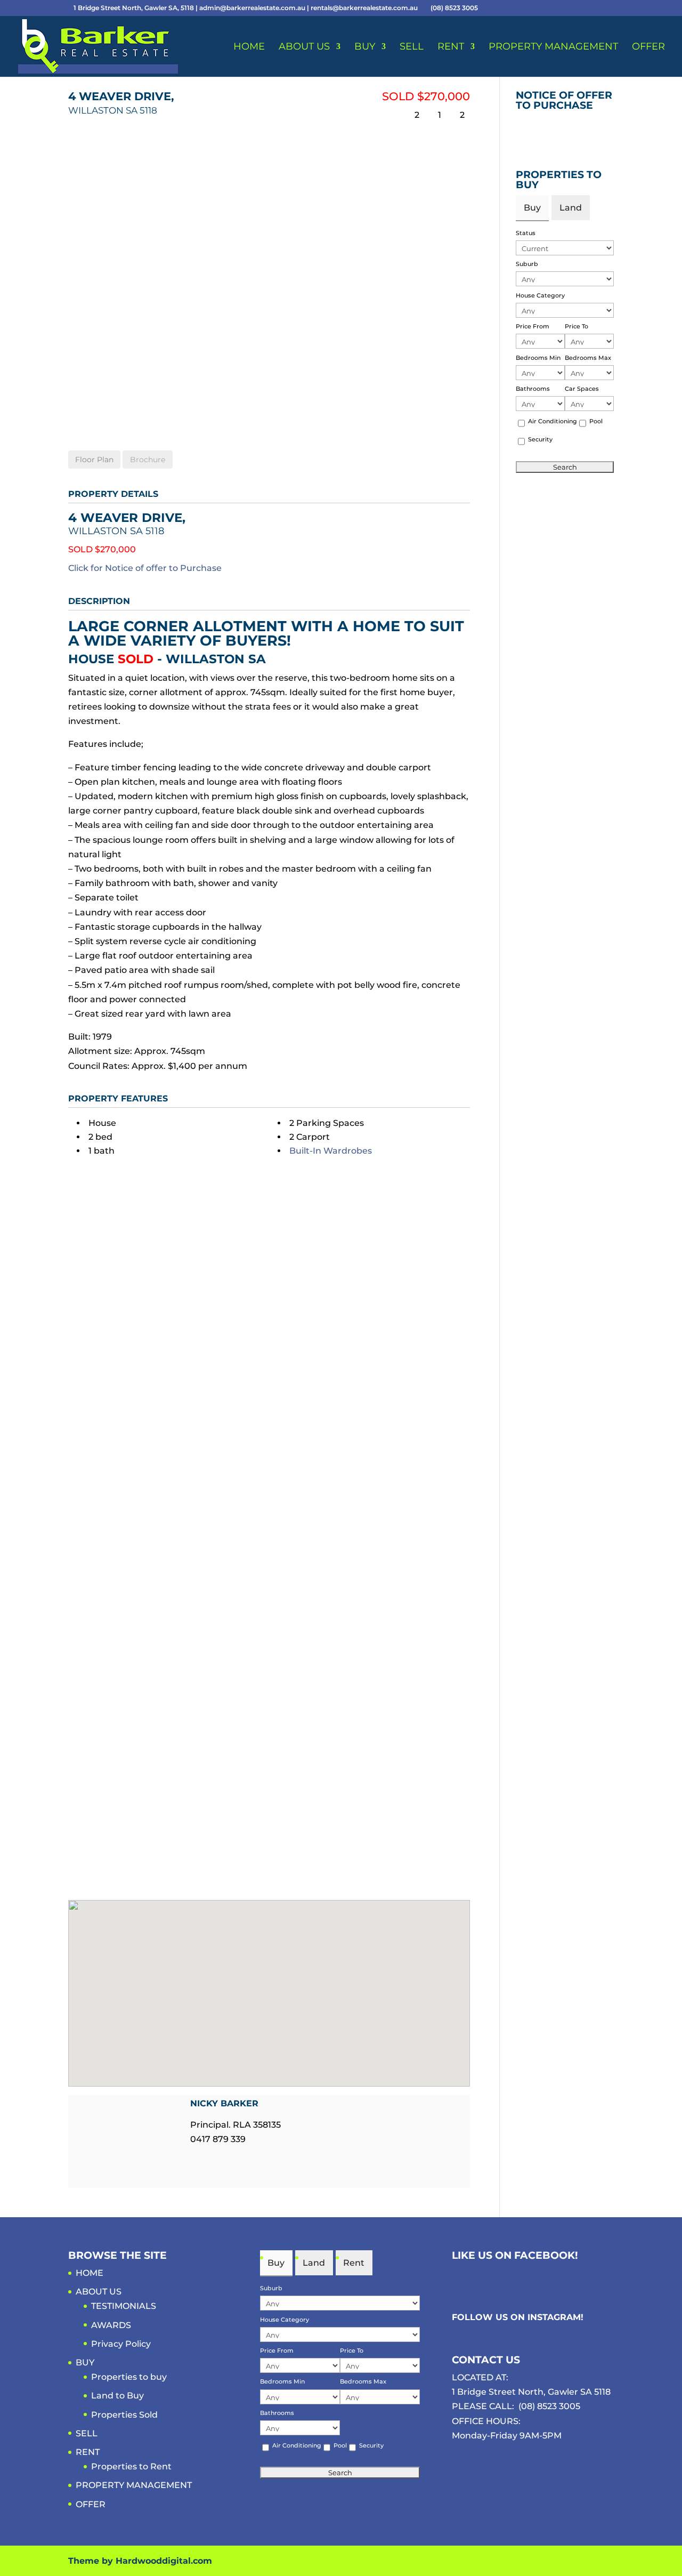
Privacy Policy (121, 2344)
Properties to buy (129, 2377)
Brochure (148, 460)
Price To (577, 326)
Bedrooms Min (538, 358)
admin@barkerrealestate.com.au (253, 8)
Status (526, 233)
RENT (451, 47)
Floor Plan (94, 460)
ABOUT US (304, 47)
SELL (412, 47)
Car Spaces (582, 389)
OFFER (648, 47)
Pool (596, 421)
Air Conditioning (553, 421)
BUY (365, 47)
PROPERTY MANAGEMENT (553, 47)
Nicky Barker (224, 2103)
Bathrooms (533, 389)
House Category (540, 295)
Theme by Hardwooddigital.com (140, 2561)
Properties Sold (124, 2415)
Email (197, 2159)
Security (540, 439)
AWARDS (111, 2325)
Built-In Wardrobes (331, 1151)
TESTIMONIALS (124, 2306)
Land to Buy (117, 2396)
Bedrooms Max (588, 358)
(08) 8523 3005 (549, 2406)
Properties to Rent (131, 2466)
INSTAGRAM (554, 2317)
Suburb (527, 264)
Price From (533, 326)
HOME (249, 47)
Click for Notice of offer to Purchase (145, 568)
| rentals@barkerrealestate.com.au (363, 8)
